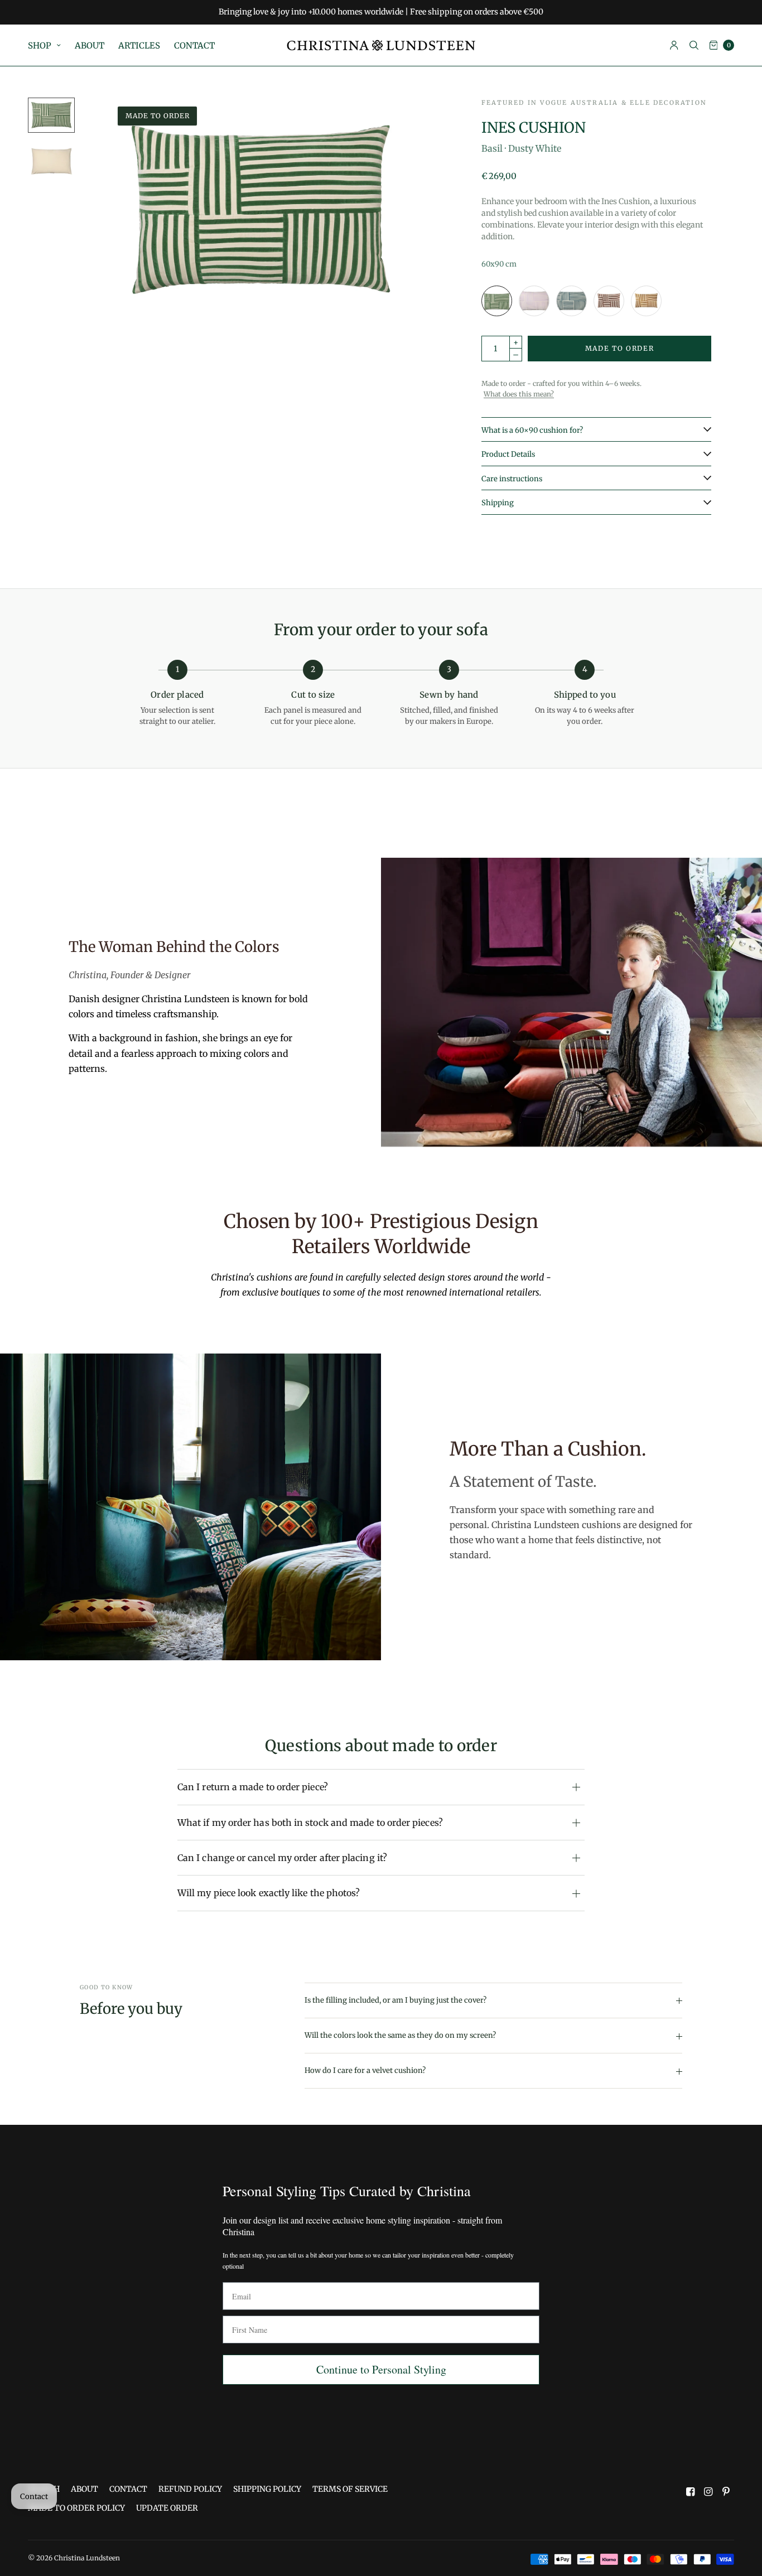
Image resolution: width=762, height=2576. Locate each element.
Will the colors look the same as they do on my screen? (400, 2035)
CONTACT (194, 45)
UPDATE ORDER (167, 2508)
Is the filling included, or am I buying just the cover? (396, 2000)
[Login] (674, 45)
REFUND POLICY (190, 2489)
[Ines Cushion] (497, 301)
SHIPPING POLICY (267, 2489)
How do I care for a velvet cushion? (365, 2070)
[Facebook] (691, 2492)
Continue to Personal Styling (381, 2369)
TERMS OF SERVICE (350, 2489)
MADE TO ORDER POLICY (76, 2508)
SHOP (40, 45)
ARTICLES (139, 45)
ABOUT (90, 45)
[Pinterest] (726, 2492)
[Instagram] (708, 2492)
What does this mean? (519, 394)
